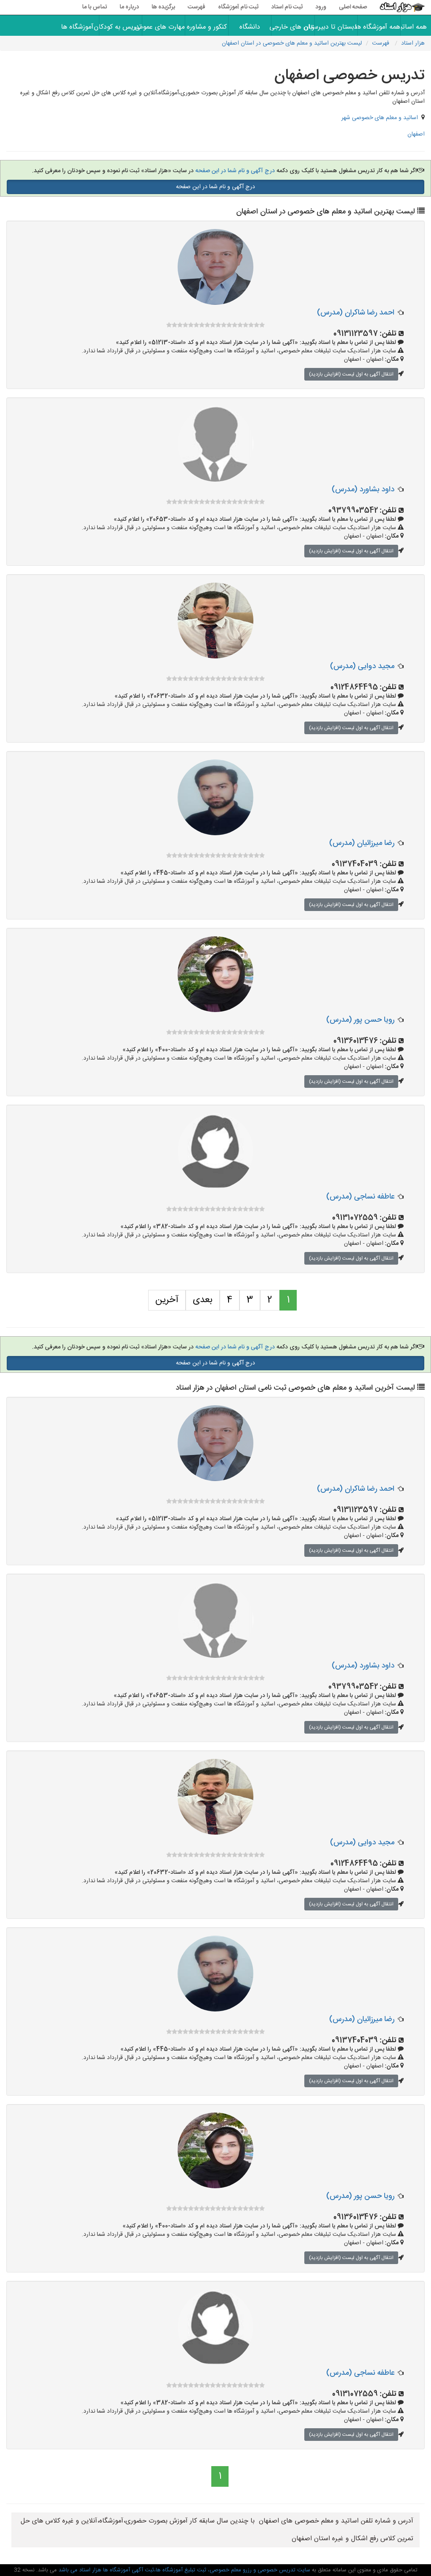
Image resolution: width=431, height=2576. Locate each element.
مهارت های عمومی (164, 27)
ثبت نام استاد (287, 7)
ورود (321, 7)
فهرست (197, 7)
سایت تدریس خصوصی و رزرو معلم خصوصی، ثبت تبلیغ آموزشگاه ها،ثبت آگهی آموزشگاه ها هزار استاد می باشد (184, 2570)
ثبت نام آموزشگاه (238, 7)
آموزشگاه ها (77, 27)
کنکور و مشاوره (207, 27)
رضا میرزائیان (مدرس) (362, 843)
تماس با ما (94, 7)
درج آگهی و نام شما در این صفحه (234, 171)
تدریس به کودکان (121, 27)
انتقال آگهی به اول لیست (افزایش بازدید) (351, 374)
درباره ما (129, 7)
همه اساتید (416, 27)
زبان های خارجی (293, 27)
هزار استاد (413, 43)
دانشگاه (250, 27)
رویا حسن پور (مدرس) (360, 1020)
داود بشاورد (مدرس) (363, 490)
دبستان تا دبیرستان (336, 27)
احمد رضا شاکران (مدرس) (356, 313)
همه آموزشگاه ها (379, 27)
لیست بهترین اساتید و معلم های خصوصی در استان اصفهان (292, 43)
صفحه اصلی (353, 7)
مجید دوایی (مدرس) (362, 666)
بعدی (203, 1300)
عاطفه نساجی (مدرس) (360, 1197)
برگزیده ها (163, 7)
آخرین (167, 1300)
